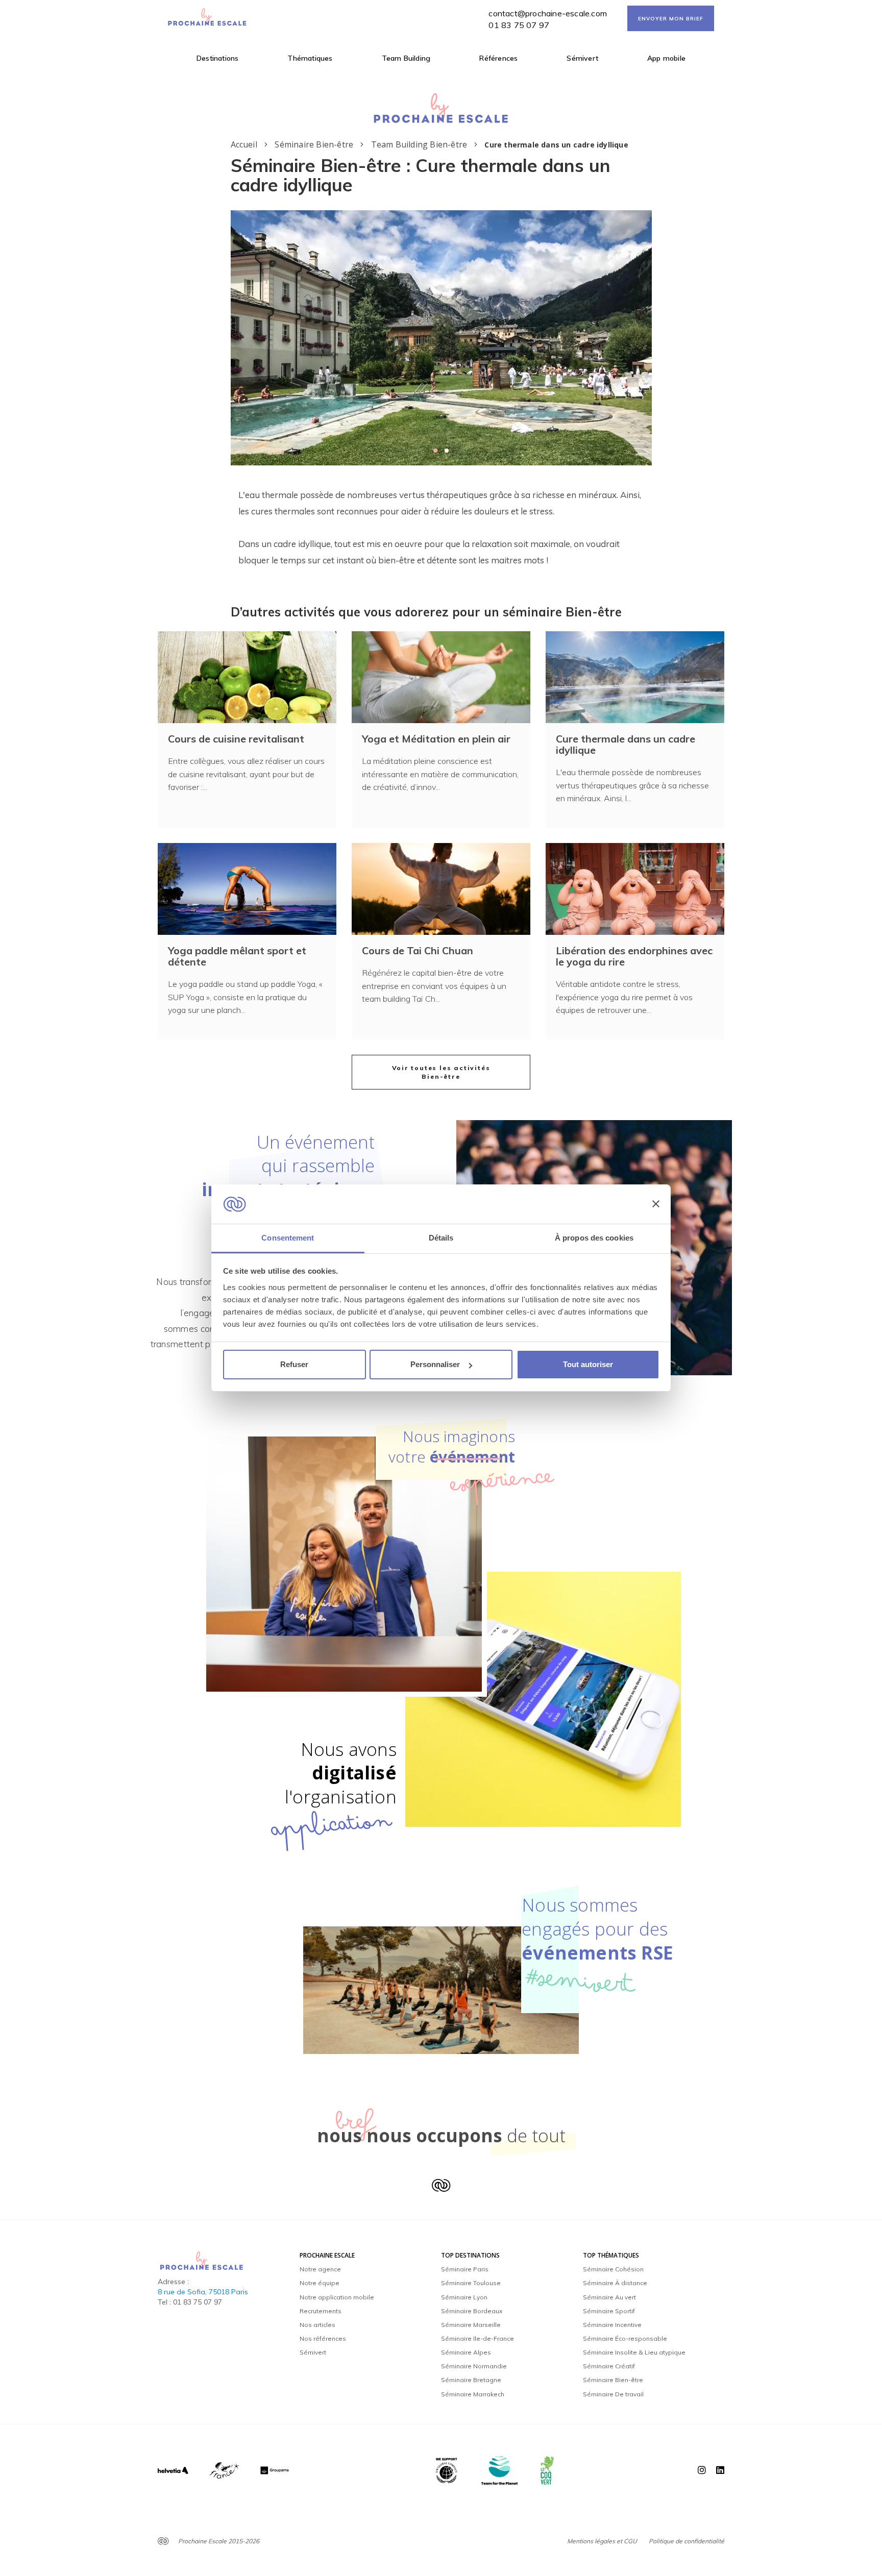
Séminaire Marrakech (473, 2394)
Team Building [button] (406, 58)
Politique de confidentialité (687, 2541)
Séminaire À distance (615, 2283)
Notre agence (320, 2269)
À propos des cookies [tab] (594, 1238)
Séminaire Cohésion (613, 2269)
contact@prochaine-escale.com (548, 13)
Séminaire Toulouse (471, 2283)
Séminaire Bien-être (613, 2380)
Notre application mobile (337, 2297)
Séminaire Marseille (471, 2325)
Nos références (323, 2338)
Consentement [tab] (288, 1238)
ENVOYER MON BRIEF (671, 19)
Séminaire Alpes (466, 2352)
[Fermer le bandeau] (656, 1204)
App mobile (666, 58)
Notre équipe (320, 2283)
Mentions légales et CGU (602, 2541)
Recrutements (321, 2311)
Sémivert (582, 58)
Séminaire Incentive (612, 2325)
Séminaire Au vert (609, 2297)
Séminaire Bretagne (471, 2380)
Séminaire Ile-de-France (477, 2338)
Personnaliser (435, 1364)
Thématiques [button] (310, 58)
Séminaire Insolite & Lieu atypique (634, 2352)
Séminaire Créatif (609, 2366)
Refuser (294, 1364)
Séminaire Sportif (609, 2311)
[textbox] (441, 528)
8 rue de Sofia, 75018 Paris (203, 2292)
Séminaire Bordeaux (472, 2311)
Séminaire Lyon (464, 2297)
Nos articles (317, 2325)
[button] (435, 451)
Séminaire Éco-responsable (625, 2338)
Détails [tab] (441, 1238)
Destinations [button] (217, 58)
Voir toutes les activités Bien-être (441, 1072)
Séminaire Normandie (474, 2366)
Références (498, 58)
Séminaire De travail (613, 2394)
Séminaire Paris (465, 2269)
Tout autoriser (588, 1364)
